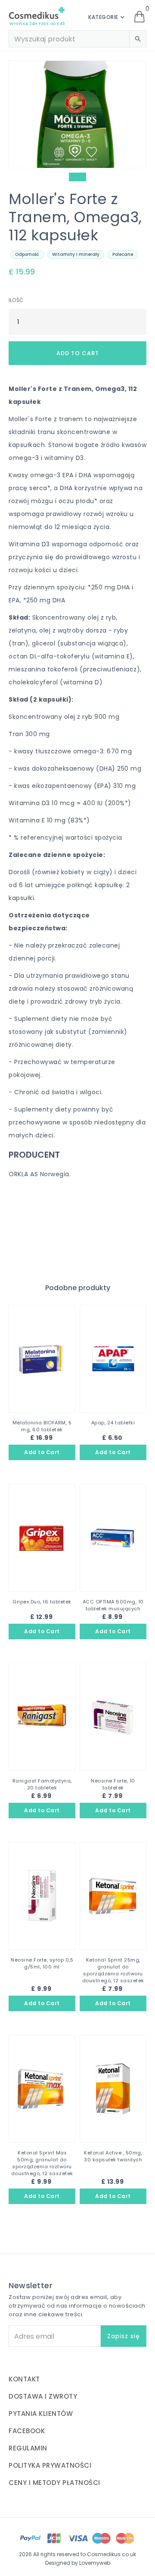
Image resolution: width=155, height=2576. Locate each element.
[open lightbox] (77, 114)
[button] (109, 17)
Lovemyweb (95, 2563)
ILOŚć (16, 300)
